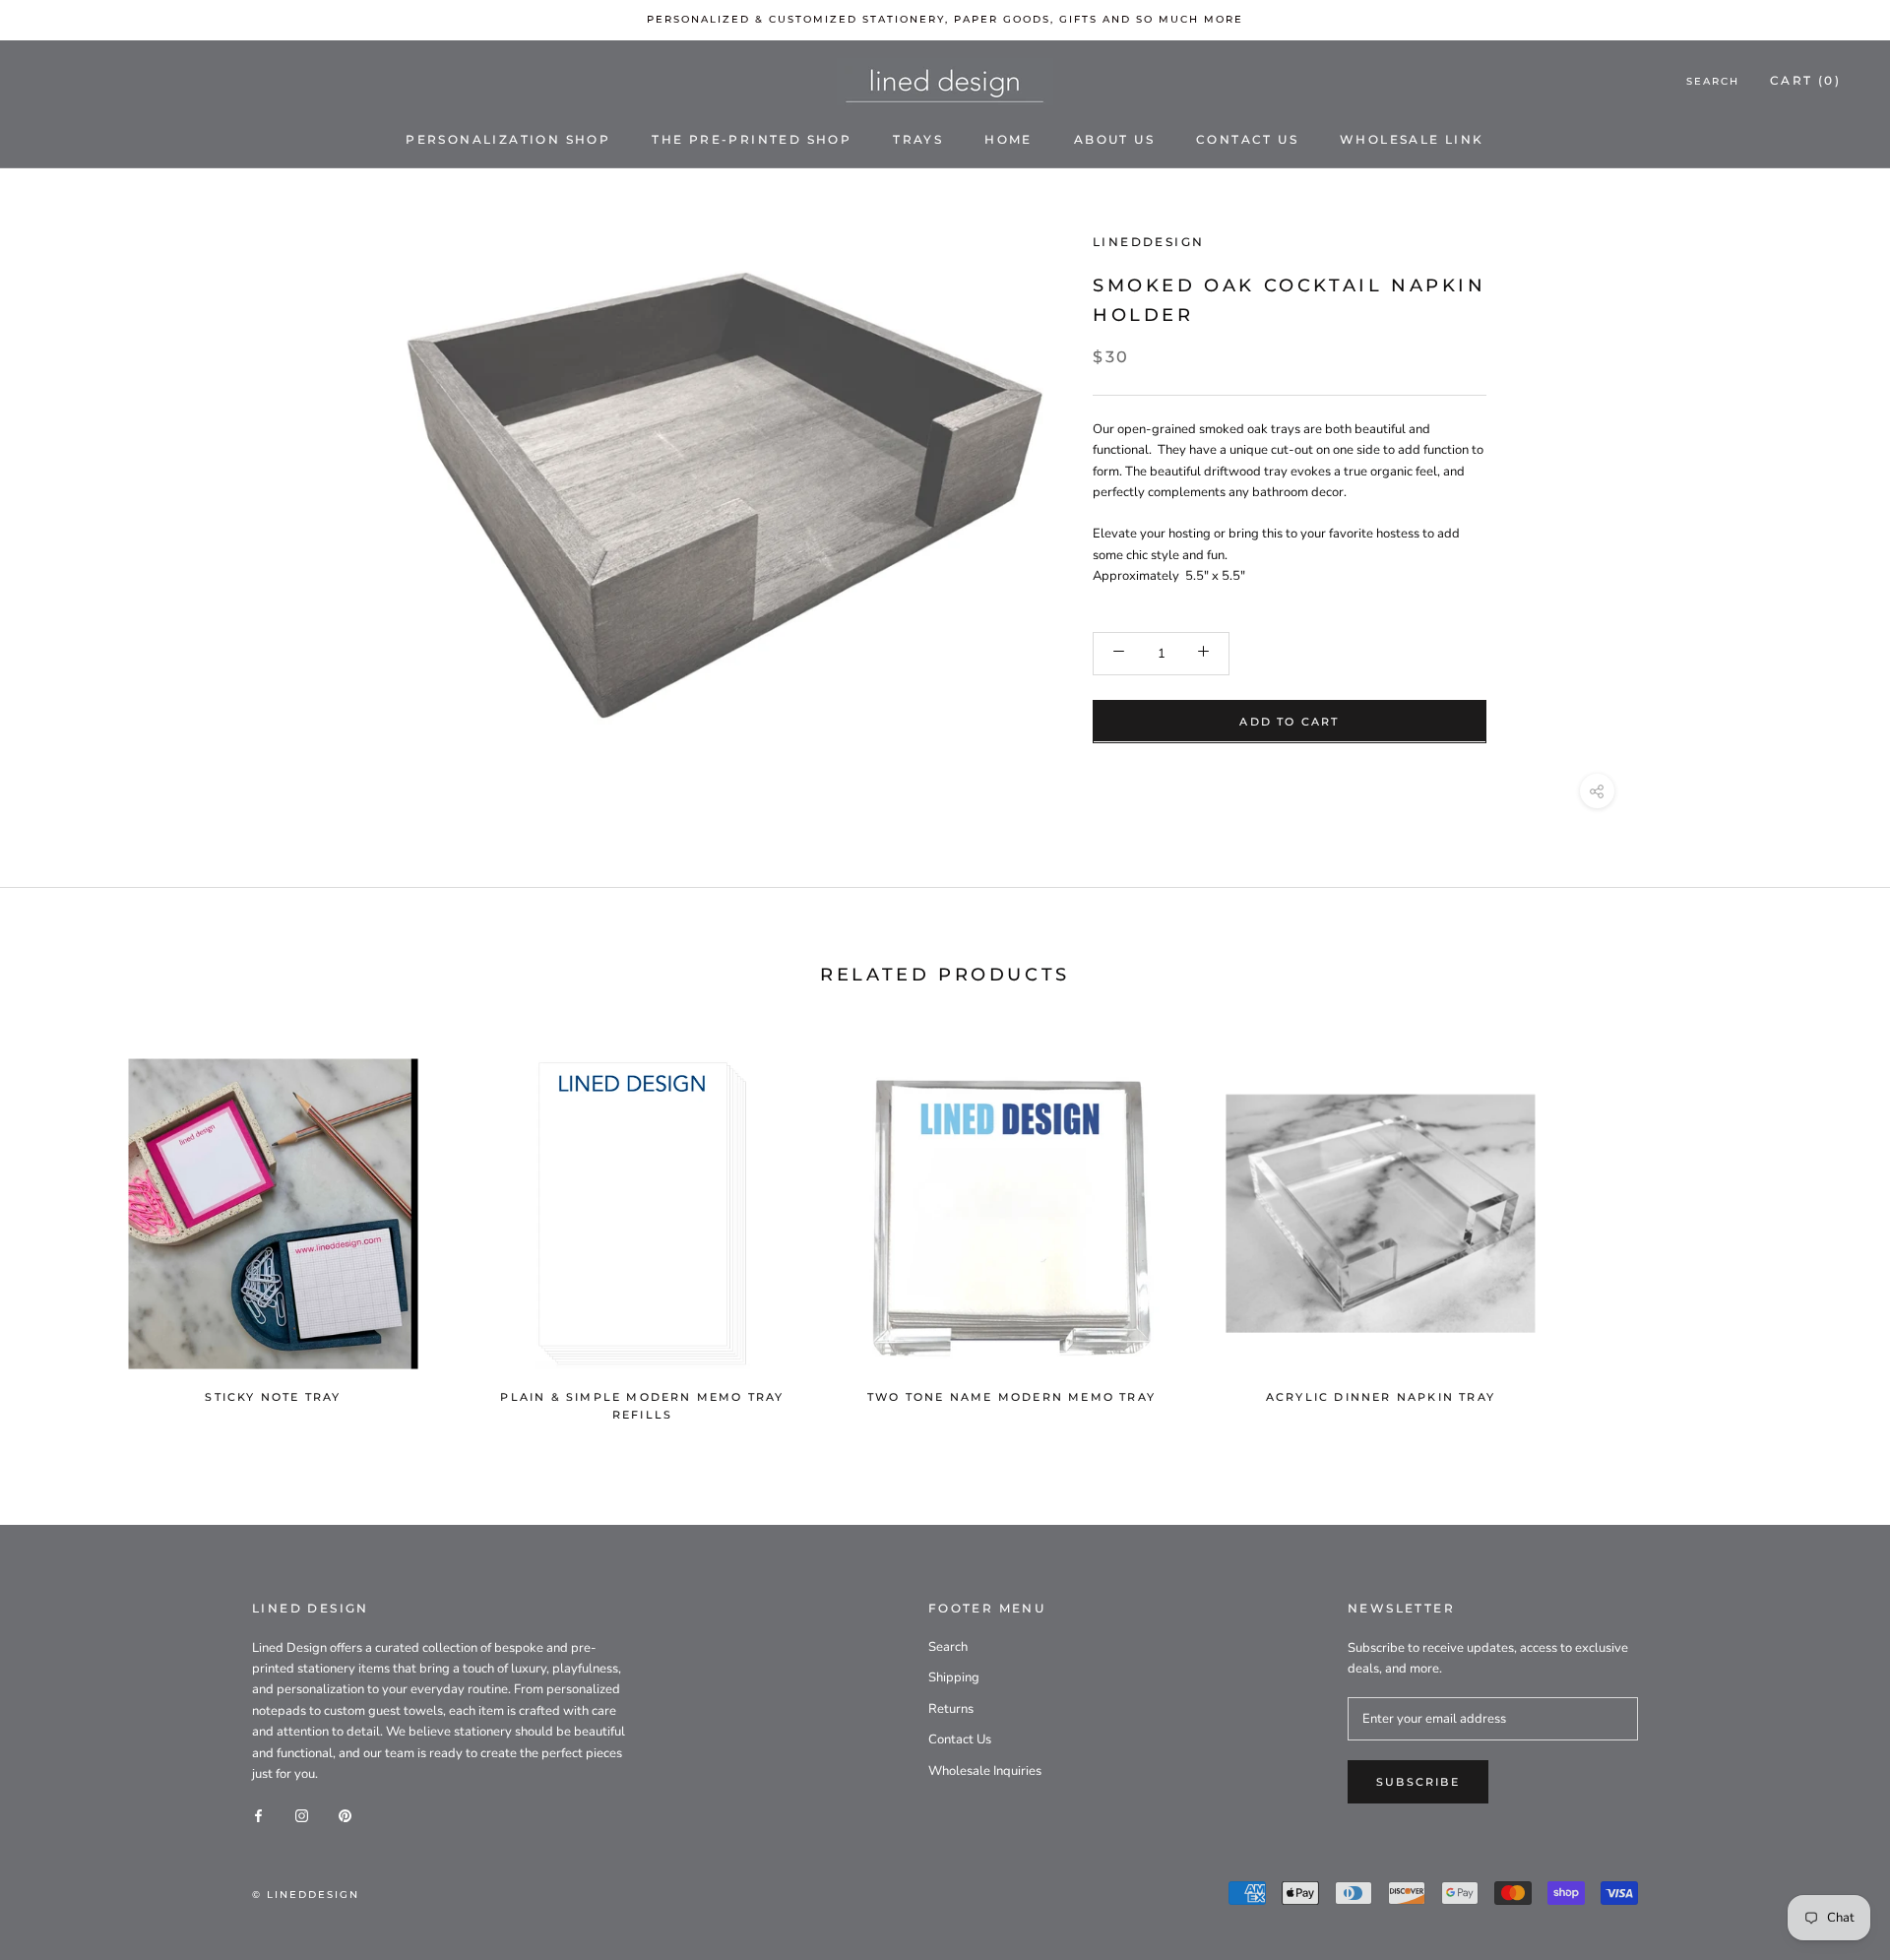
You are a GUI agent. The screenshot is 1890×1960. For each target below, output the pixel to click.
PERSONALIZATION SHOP (508, 138)
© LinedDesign (306, 1895)
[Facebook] (258, 1816)
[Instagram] (302, 1816)
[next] (1592, 1230)
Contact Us (960, 1739)
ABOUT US (1114, 138)
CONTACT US (1247, 138)
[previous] (62, 1230)
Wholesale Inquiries (985, 1771)
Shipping (954, 1677)
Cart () (1805, 80)
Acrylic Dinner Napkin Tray (1381, 1397)
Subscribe (1418, 1782)
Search (1713, 81)
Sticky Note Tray (273, 1397)
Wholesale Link (1412, 138)
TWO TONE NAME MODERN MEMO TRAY (1011, 1397)
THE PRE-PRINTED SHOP (752, 138)
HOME (1008, 138)
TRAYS (918, 138)
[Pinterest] (345, 1816)
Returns (951, 1709)
